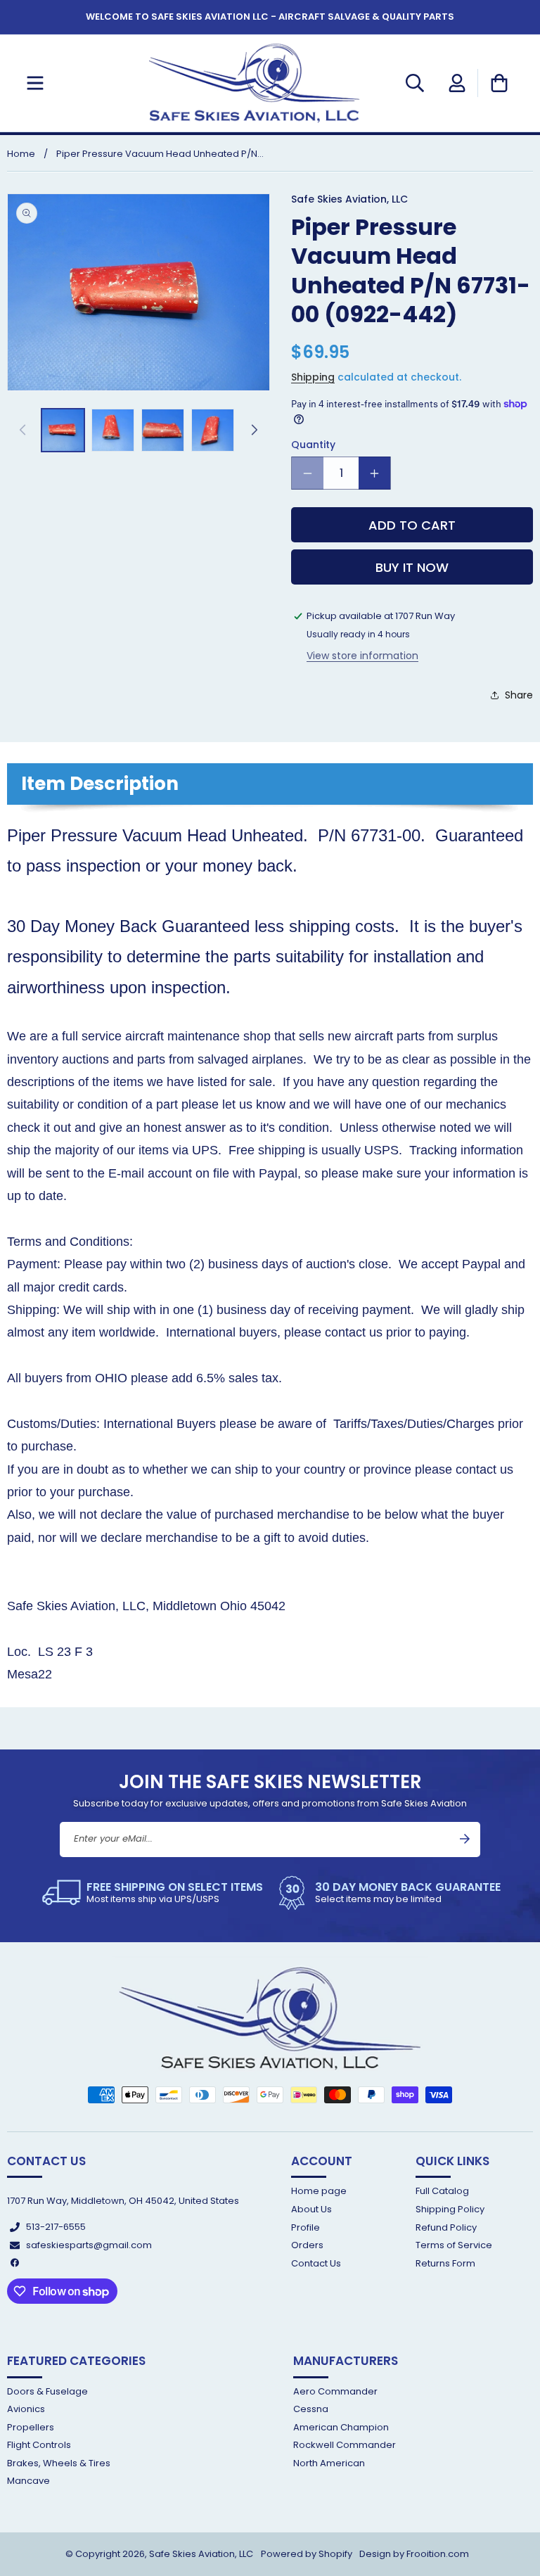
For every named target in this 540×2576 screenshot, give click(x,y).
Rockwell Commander (345, 2445)
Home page (319, 2192)
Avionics (26, 2409)
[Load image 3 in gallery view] (163, 430)
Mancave (28, 2481)
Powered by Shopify (307, 2554)
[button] (35, 83)
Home (21, 154)
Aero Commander (335, 2392)
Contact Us (316, 2263)
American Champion (341, 2427)
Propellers (31, 2427)
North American (329, 2463)
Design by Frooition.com (414, 2554)
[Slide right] (255, 430)
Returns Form (445, 2263)
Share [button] (519, 695)
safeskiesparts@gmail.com (89, 2245)
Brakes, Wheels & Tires (59, 2463)
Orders (307, 2245)
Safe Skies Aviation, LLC (201, 2554)
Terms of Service (454, 2245)
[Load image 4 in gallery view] (213, 430)
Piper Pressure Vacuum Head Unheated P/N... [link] (160, 154)
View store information (362, 656)
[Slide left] (22, 430)
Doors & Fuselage (47, 2392)
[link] (153, 1893)
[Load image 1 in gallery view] (63, 430)
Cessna (311, 2409)
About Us (311, 2209)
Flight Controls (39, 2445)
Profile (306, 2227)
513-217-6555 (56, 2227)
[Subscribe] (465, 1839)
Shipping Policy (450, 2209)
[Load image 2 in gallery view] (113, 430)
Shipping (313, 377)
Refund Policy (446, 2227)
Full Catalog (442, 2192)
